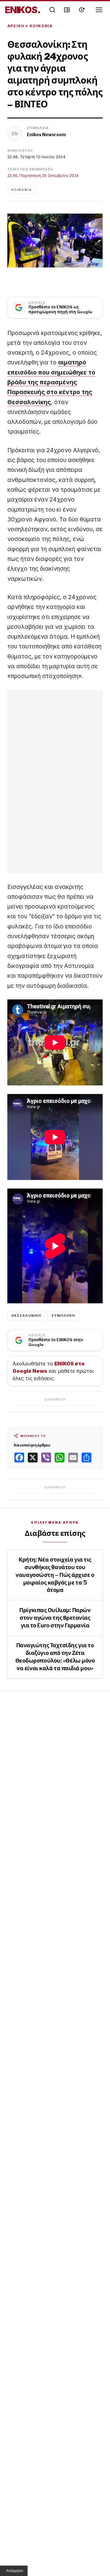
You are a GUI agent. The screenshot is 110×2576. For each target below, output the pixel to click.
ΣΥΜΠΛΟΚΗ (63, 1316)
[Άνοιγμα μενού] (99, 10)
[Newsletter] (67, 10)
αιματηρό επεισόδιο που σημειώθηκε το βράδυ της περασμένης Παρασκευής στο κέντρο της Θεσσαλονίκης (51, 382)
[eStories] (82, 10)
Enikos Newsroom (46, 134)
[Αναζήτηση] (52, 10)
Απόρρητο (15, 2571)
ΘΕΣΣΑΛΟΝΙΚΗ (26, 1316)
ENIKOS (23, 10)
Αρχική (16, 26)
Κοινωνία (41, 26)
